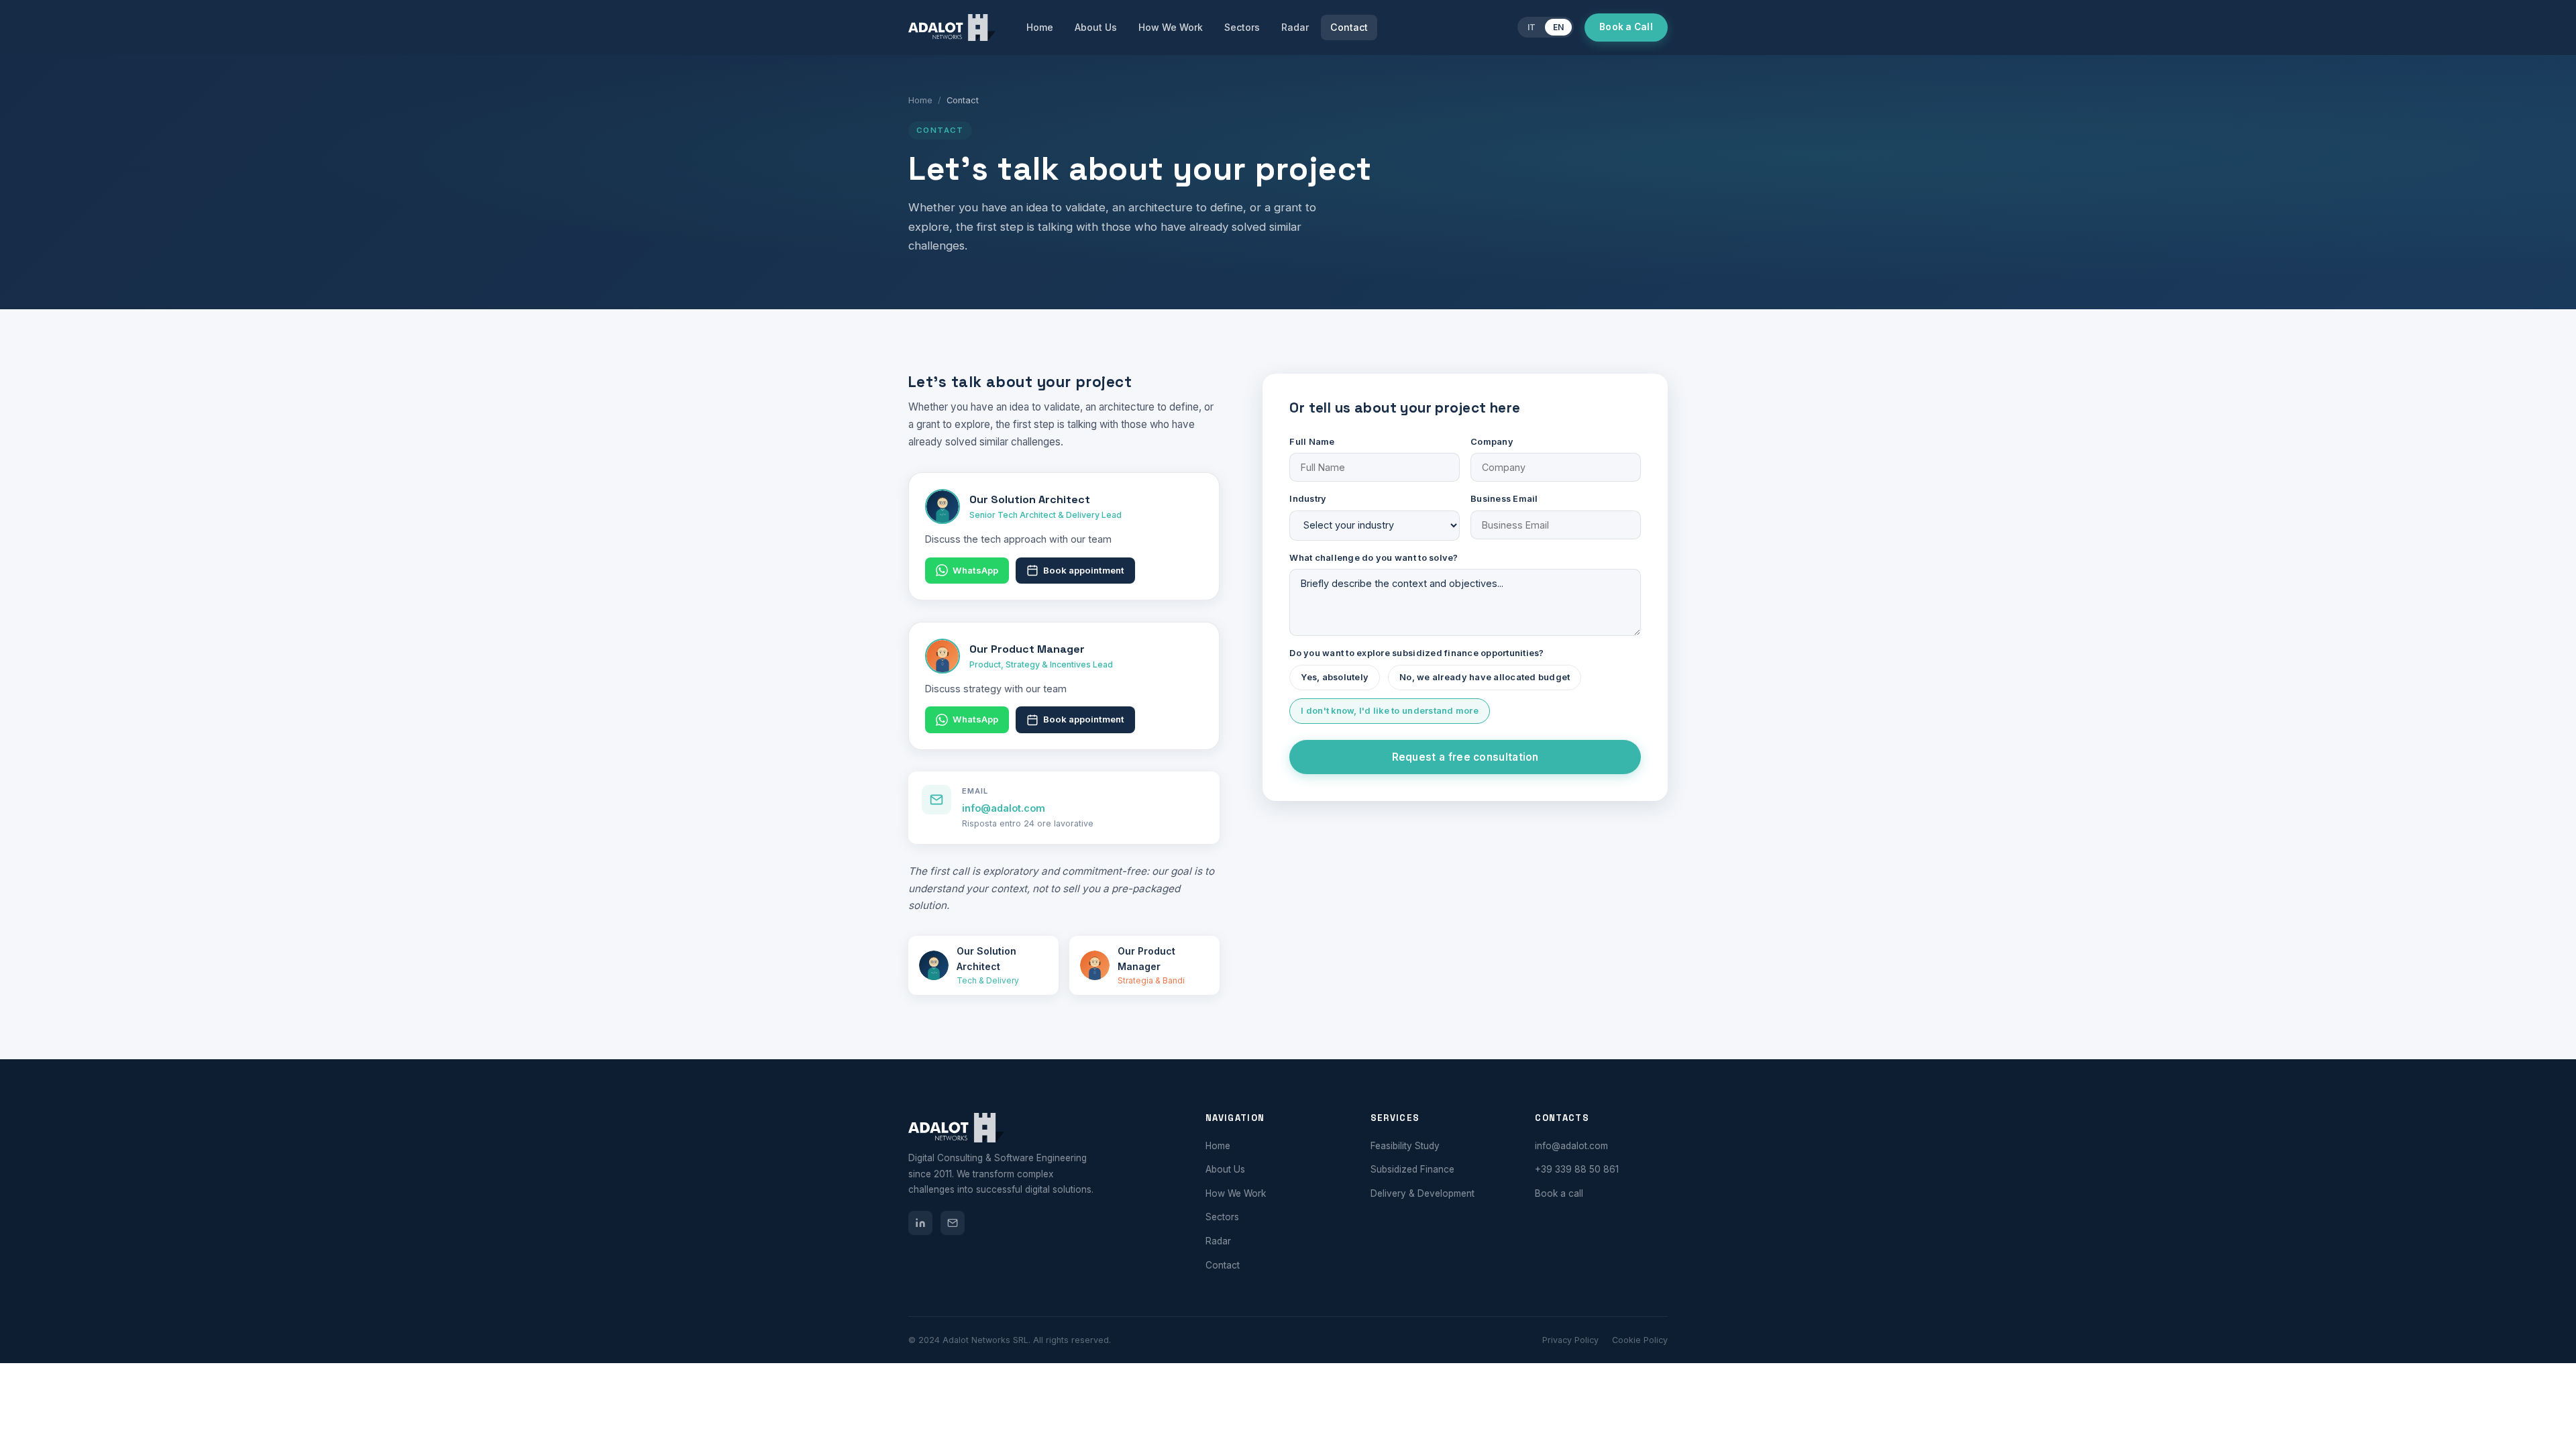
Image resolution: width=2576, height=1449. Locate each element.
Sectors (1242, 27)
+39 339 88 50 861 (1577, 1169)
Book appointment (1084, 570)
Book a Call (1626, 27)
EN (1558, 27)
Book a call (1559, 1193)
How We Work (1171, 27)
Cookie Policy (1640, 1340)
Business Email (1504, 499)
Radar (1295, 27)
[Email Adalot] (953, 1223)
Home (1040, 27)
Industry (1308, 499)
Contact (1349, 27)
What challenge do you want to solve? (1374, 558)
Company (1492, 442)
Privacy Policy (1570, 1340)
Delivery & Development (1423, 1193)
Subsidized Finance (1412, 1169)
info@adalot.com (1004, 808)
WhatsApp (975, 570)
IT (1532, 27)
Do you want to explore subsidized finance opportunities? (1416, 653)
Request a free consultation (1465, 757)
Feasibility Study (1405, 1146)
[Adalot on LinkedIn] (920, 1223)
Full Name (1312, 442)
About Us (1096, 27)
